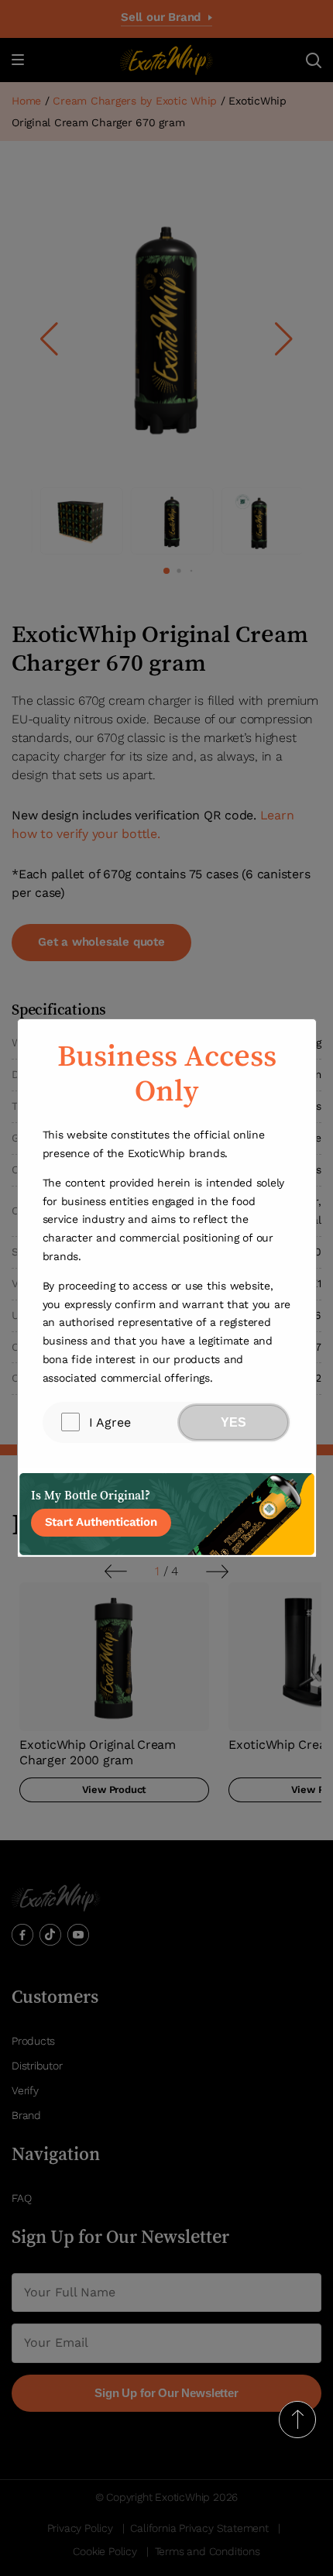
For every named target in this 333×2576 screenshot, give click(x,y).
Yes (233, 1422)
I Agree (110, 1422)
